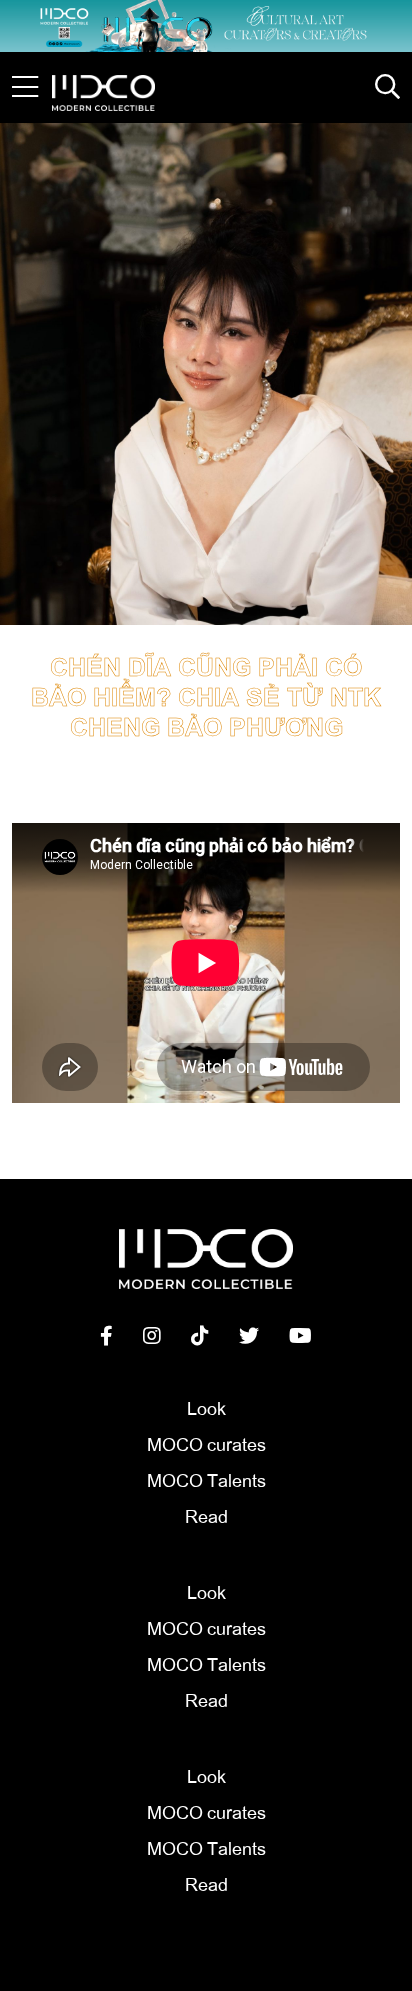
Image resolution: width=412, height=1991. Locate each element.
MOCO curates (206, 1443)
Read (206, 1515)
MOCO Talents (206, 1479)
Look (206, 1407)
